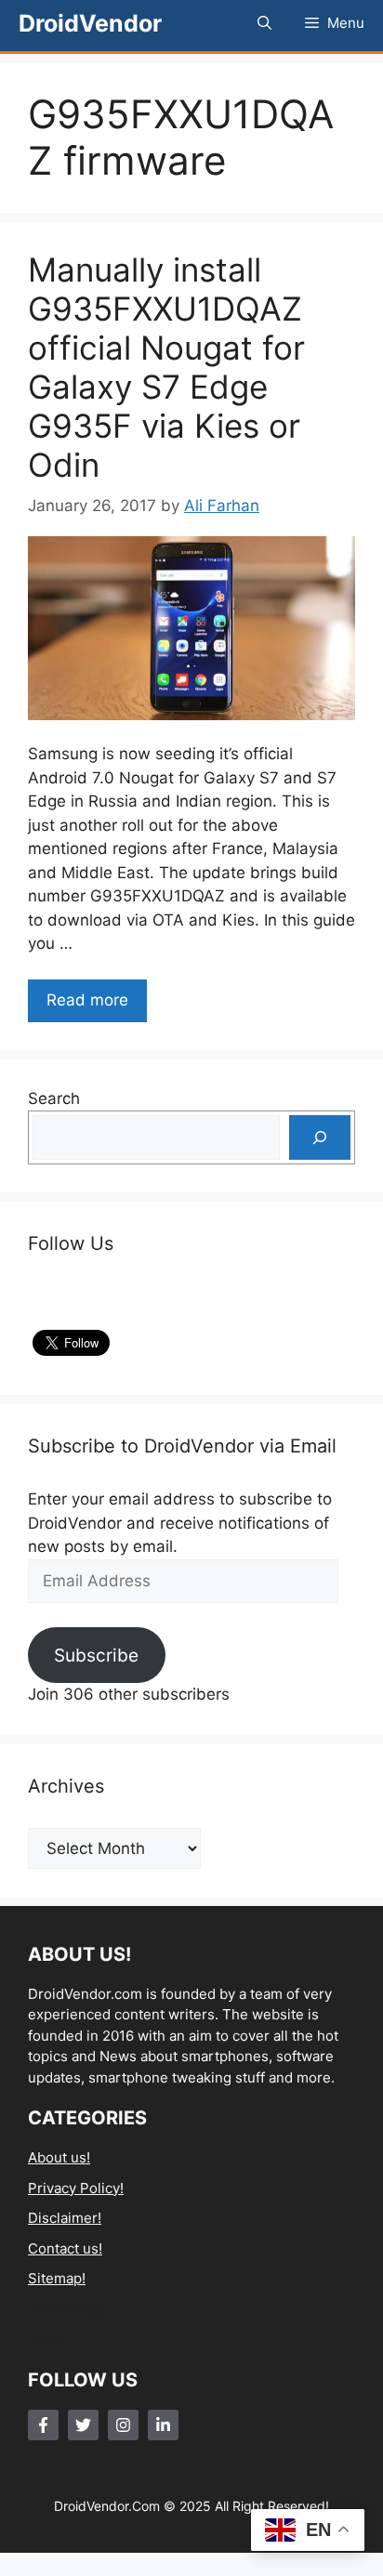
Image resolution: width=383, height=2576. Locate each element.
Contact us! (65, 2248)
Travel (48, 2339)
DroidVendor (90, 23)
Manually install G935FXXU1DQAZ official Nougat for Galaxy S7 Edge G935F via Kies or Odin (166, 367)
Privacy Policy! (76, 2188)
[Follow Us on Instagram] (123, 2425)
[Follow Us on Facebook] (43, 2425)
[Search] (320, 1137)
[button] (264, 23)
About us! (59, 2157)
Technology (66, 2309)
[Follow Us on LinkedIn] (163, 2425)
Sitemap (55, 2278)
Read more (87, 1000)
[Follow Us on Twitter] (83, 2425)
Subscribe (96, 1655)
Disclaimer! (65, 2218)
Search (54, 1098)
